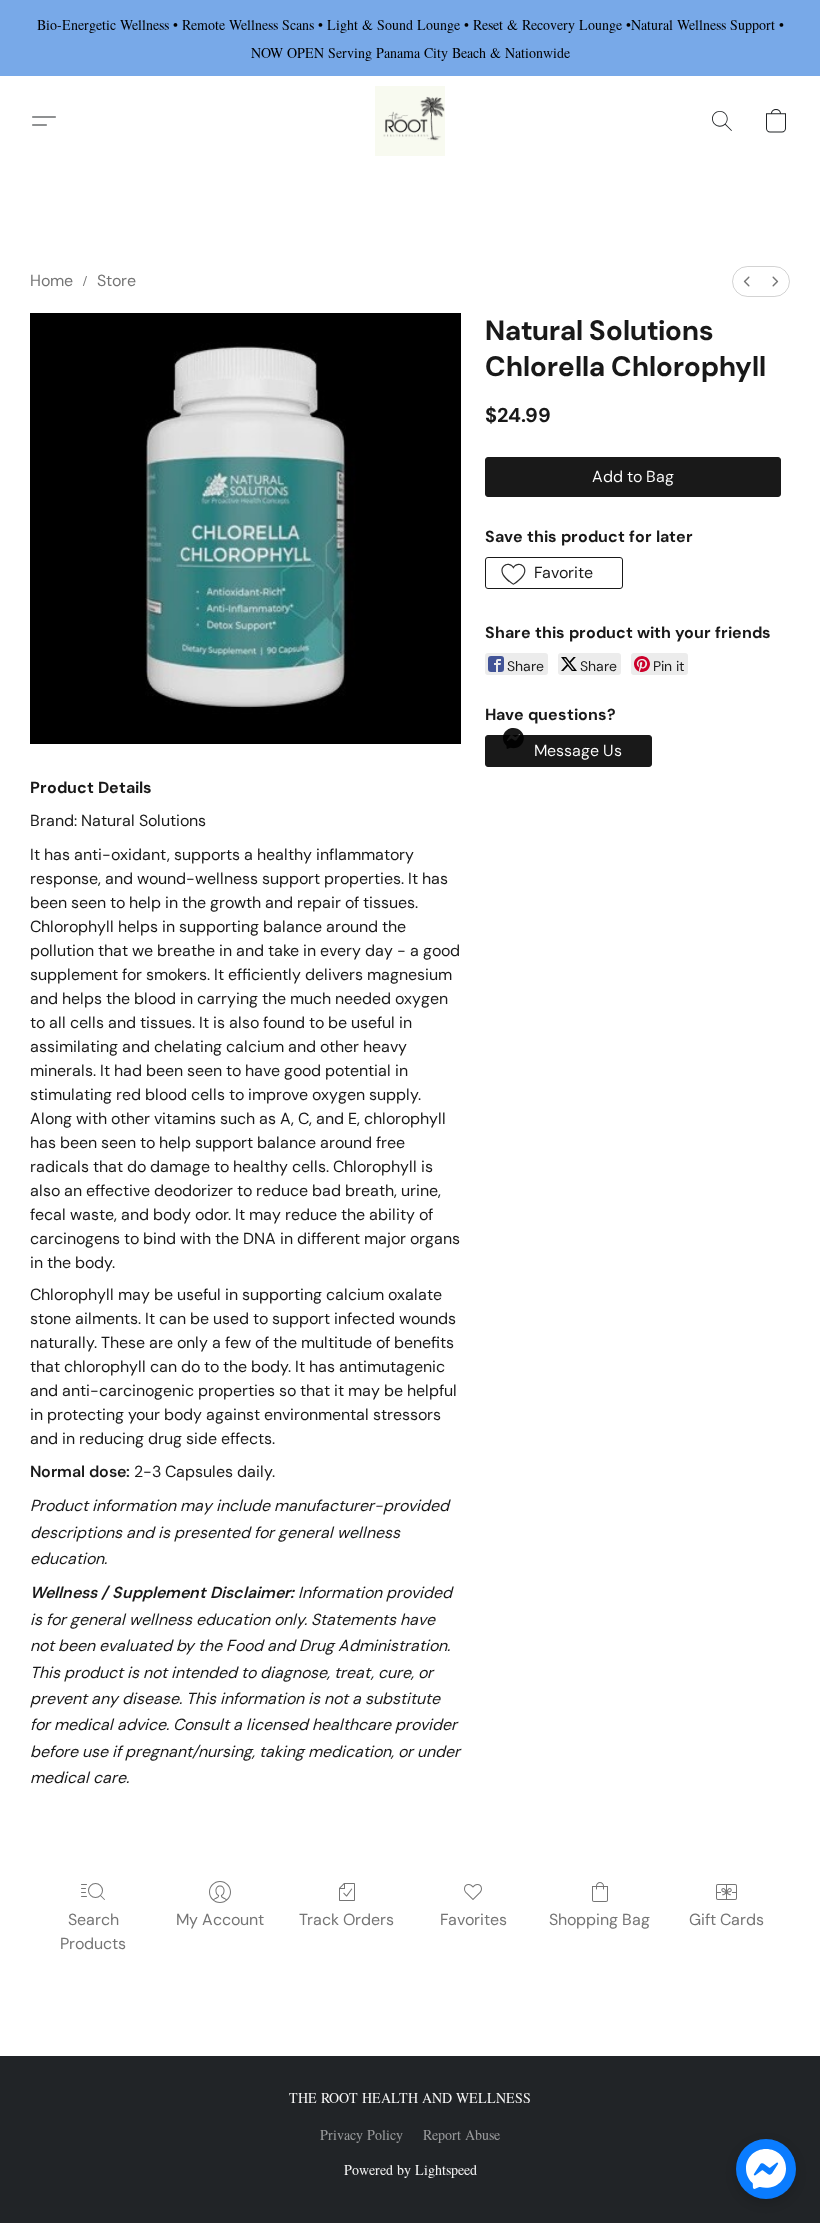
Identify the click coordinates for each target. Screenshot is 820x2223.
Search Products (93, 1931)
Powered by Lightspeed (410, 2169)
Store (116, 280)
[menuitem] (747, 281)
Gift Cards (726, 1919)
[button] (410, 121)
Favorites (473, 1919)
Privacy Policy (361, 2134)
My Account (220, 1919)
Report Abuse (461, 2134)
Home (51, 280)
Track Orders (346, 1919)
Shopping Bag (599, 1919)
